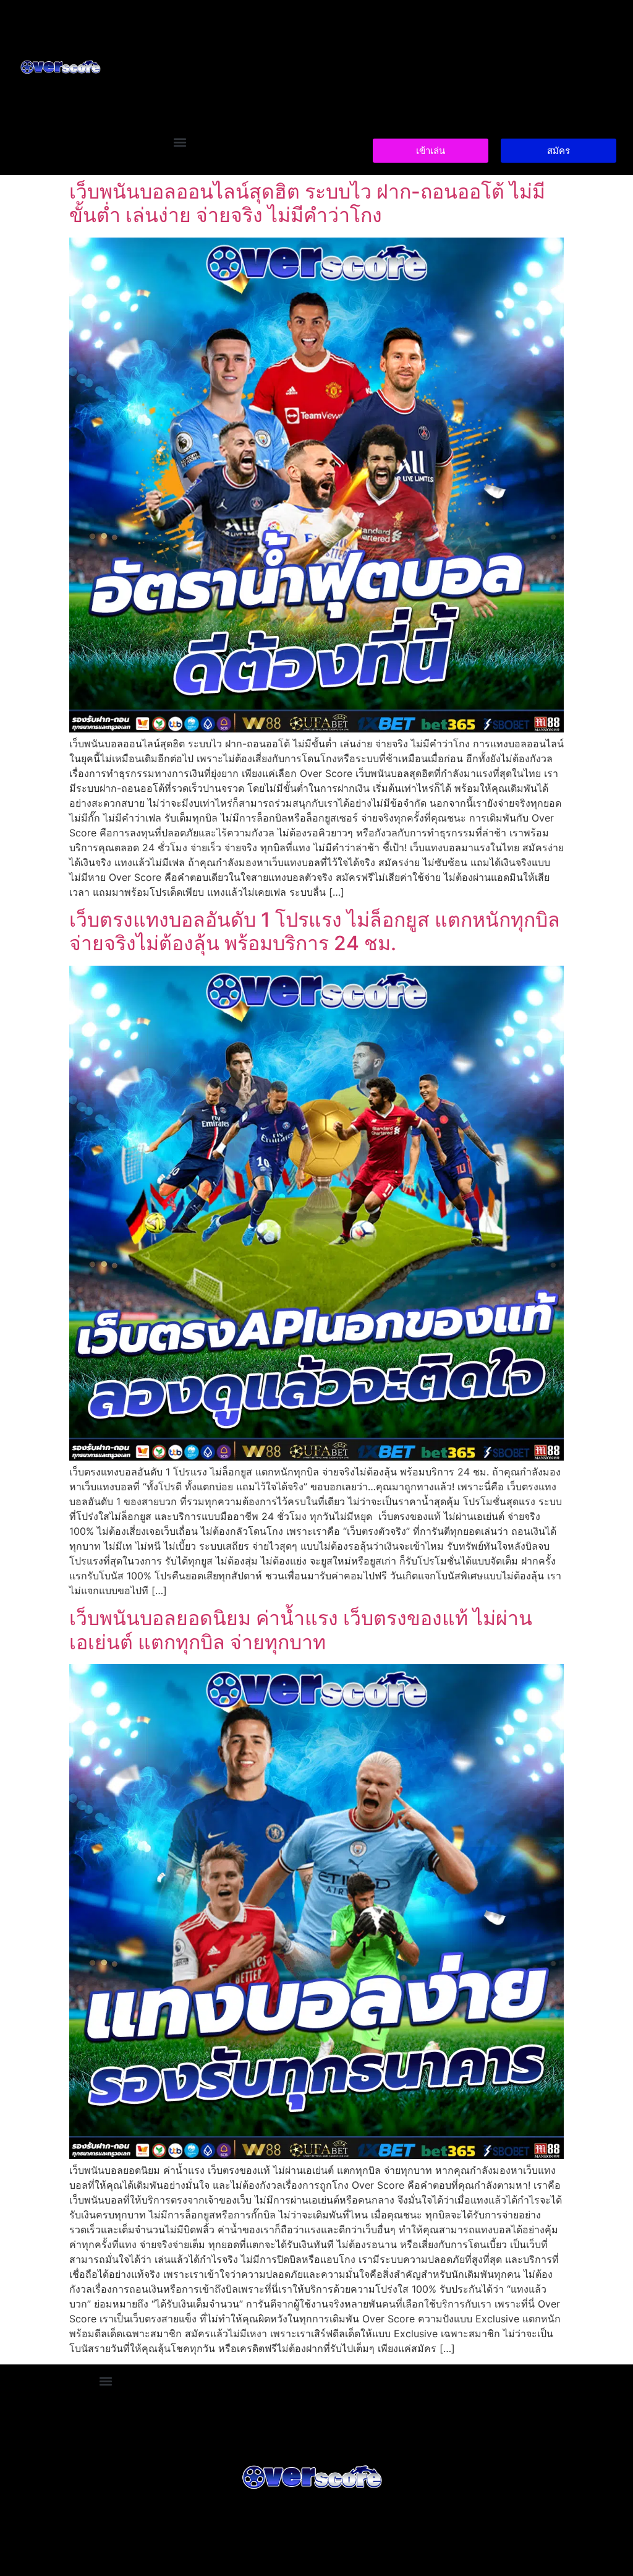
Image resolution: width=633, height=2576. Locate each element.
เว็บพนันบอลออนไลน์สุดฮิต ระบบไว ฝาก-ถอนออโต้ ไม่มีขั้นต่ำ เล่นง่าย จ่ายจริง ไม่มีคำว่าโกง (307, 203)
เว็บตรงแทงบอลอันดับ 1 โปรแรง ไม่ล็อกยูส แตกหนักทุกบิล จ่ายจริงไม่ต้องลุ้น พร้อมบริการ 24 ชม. (315, 931)
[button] (180, 143)
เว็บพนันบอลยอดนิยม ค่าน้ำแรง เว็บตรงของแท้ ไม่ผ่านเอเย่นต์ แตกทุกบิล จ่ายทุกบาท (301, 1630)
